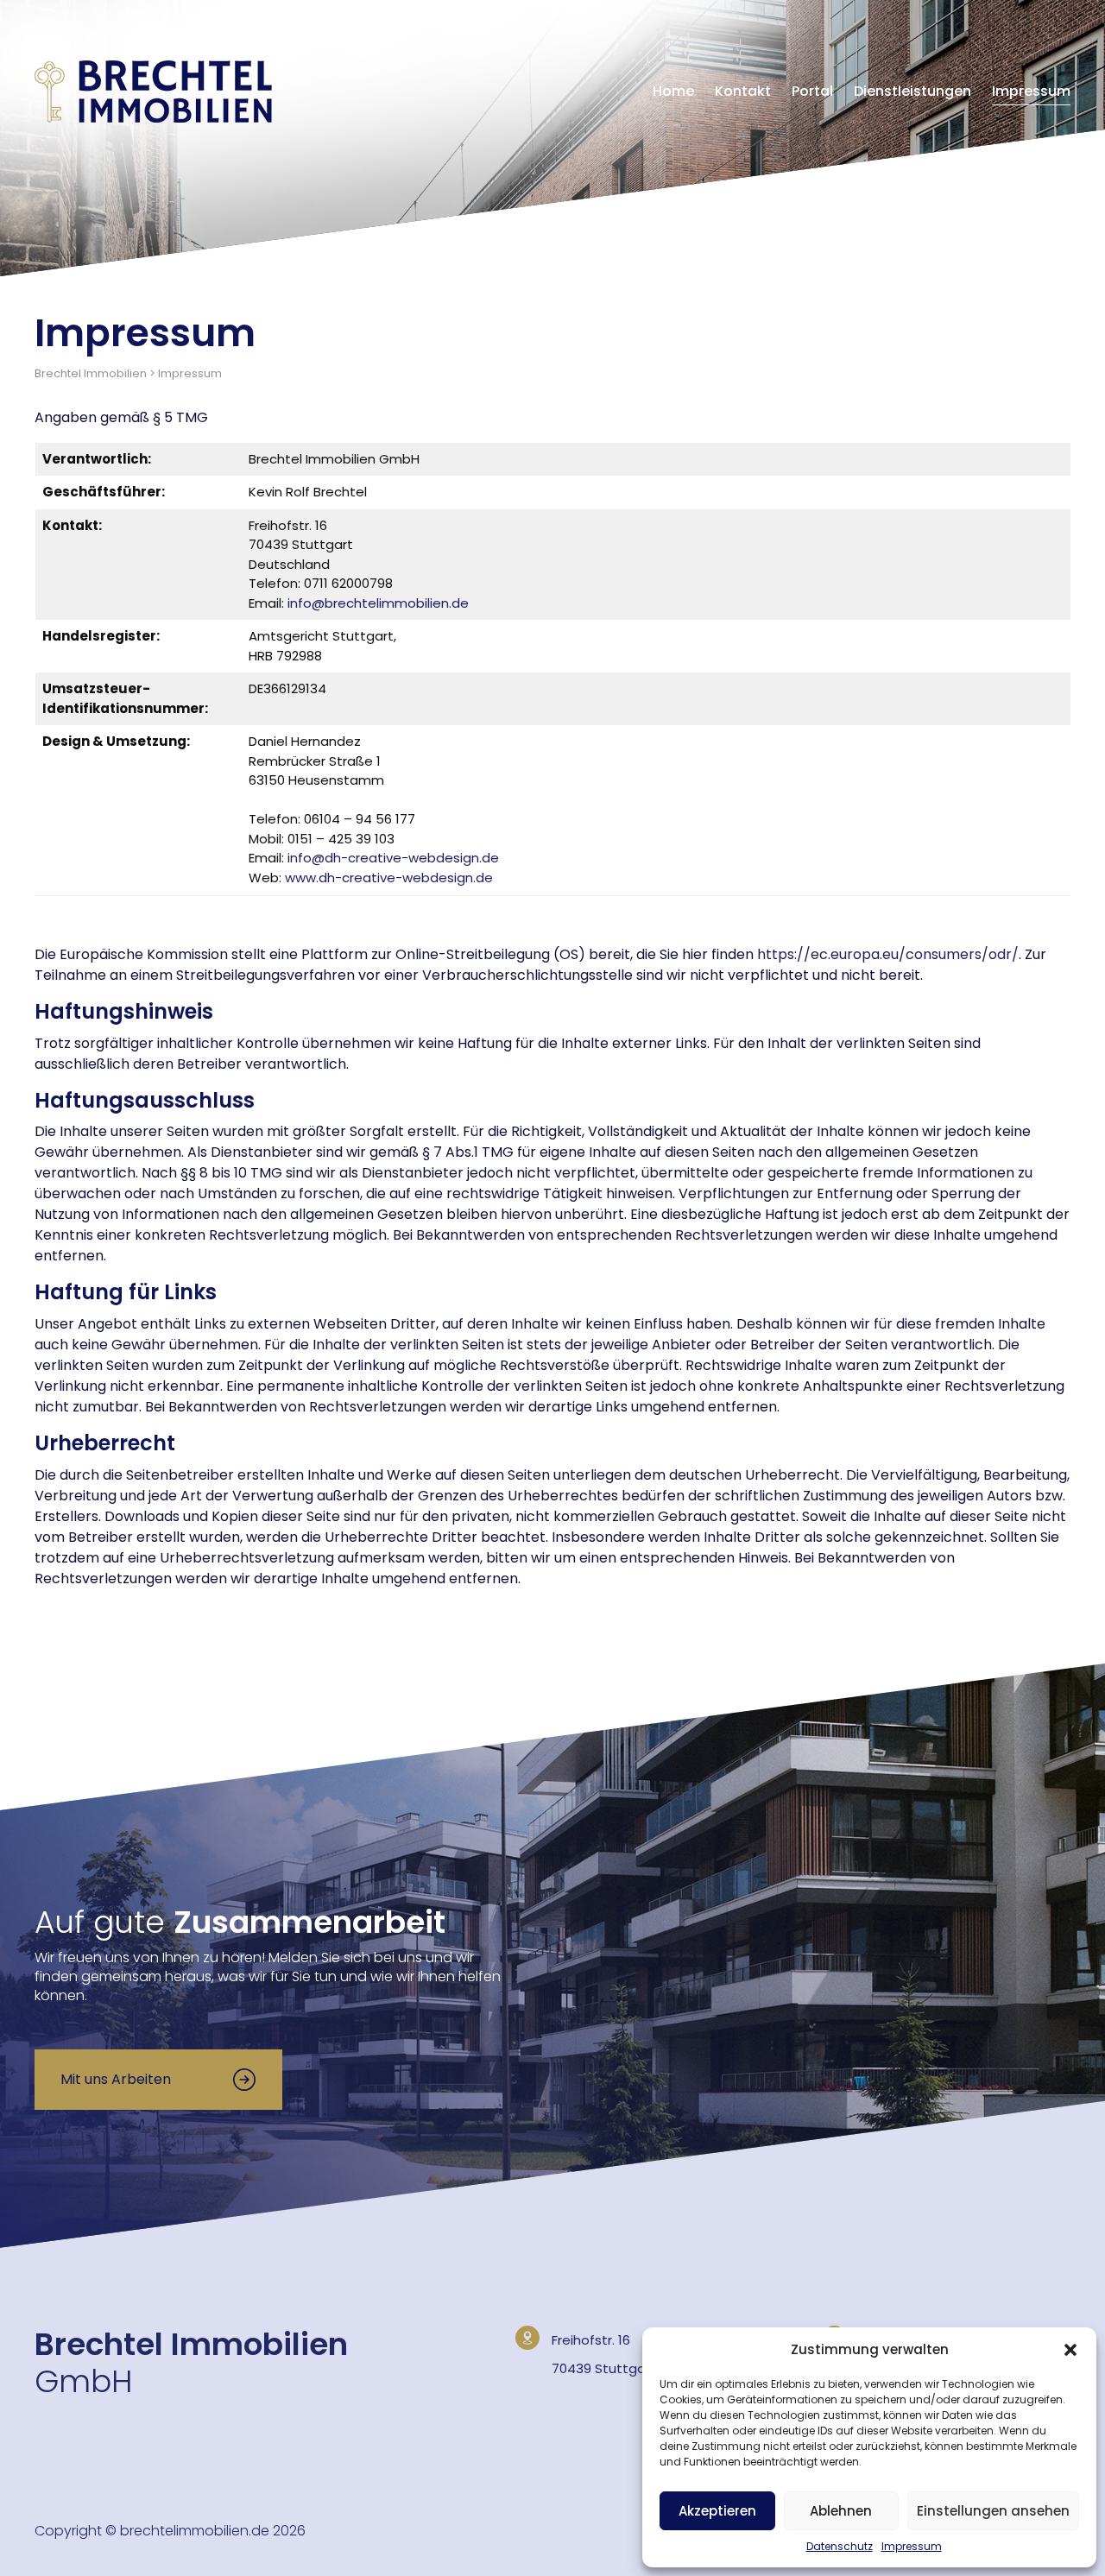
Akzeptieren (717, 2511)
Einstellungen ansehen (993, 2511)
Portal (812, 91)
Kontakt (743, 91)
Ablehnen (841, 2511)
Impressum (912, 2546)
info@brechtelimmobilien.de (378, 603)
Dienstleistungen (912, 91)
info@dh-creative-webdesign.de (393, 858)
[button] (1070, 2350)
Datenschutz (840, 2546)
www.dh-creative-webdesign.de (389, 878)
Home (673, 91)
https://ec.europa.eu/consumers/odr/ (888, 954)
